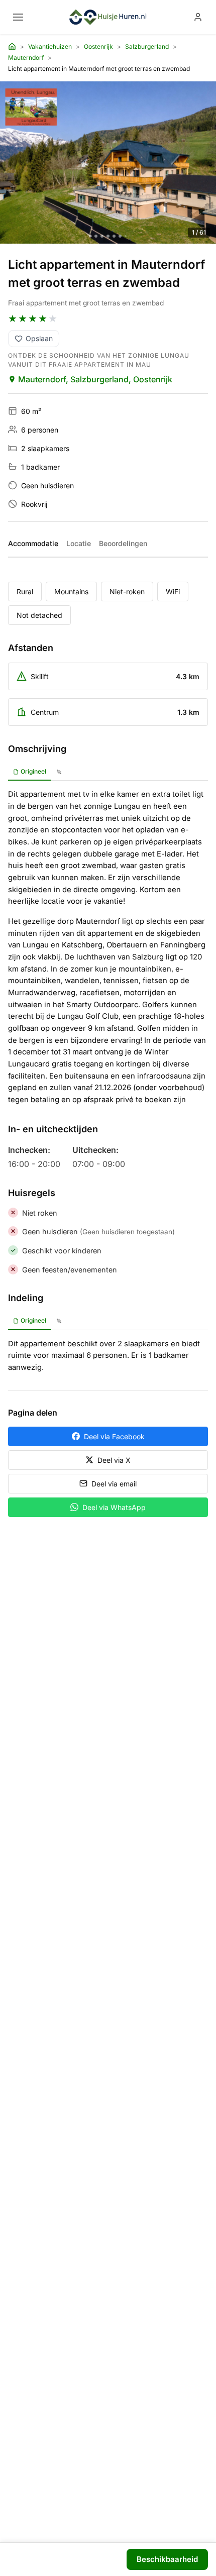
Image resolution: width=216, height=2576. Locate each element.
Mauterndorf (26, 58)
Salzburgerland (147, 46)
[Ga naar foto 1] (91, 236)
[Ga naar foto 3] (102, 236)
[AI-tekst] (59, 772)
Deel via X (114, 1460)
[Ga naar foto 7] (126, 236)
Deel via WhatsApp (114, 1507)
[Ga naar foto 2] (96, 236)
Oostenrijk (98, 46)
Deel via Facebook (114, 1436)
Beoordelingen (123, 543)
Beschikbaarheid (167, 2559)
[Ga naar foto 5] (114, 236)
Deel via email (114, 1484)
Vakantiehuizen (50, 46)
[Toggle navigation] (18, 17)
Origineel (33, 771)
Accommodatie (33, 543)
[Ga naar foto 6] (120, 236)
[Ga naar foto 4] (108, 236)
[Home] (12, 47)
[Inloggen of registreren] (198, 17)
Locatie (79, 543)
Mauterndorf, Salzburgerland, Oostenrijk (95, 379)
